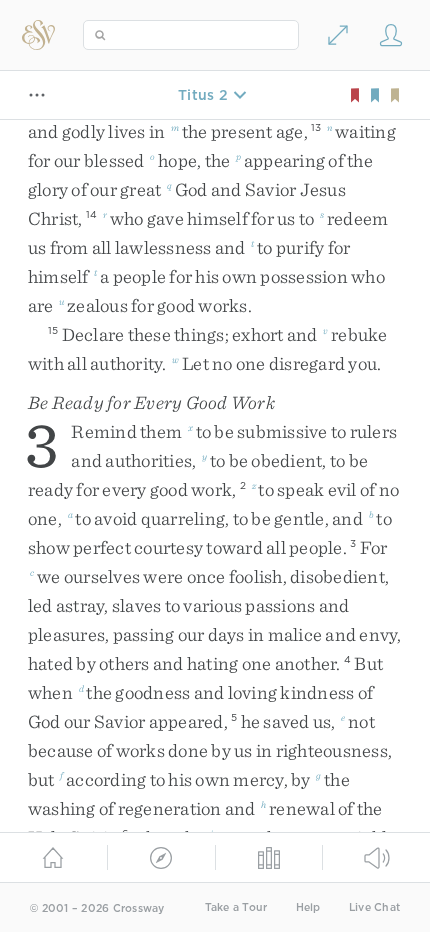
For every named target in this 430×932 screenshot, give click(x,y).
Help (308, 907)
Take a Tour (236, 907)
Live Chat (374, 907)
